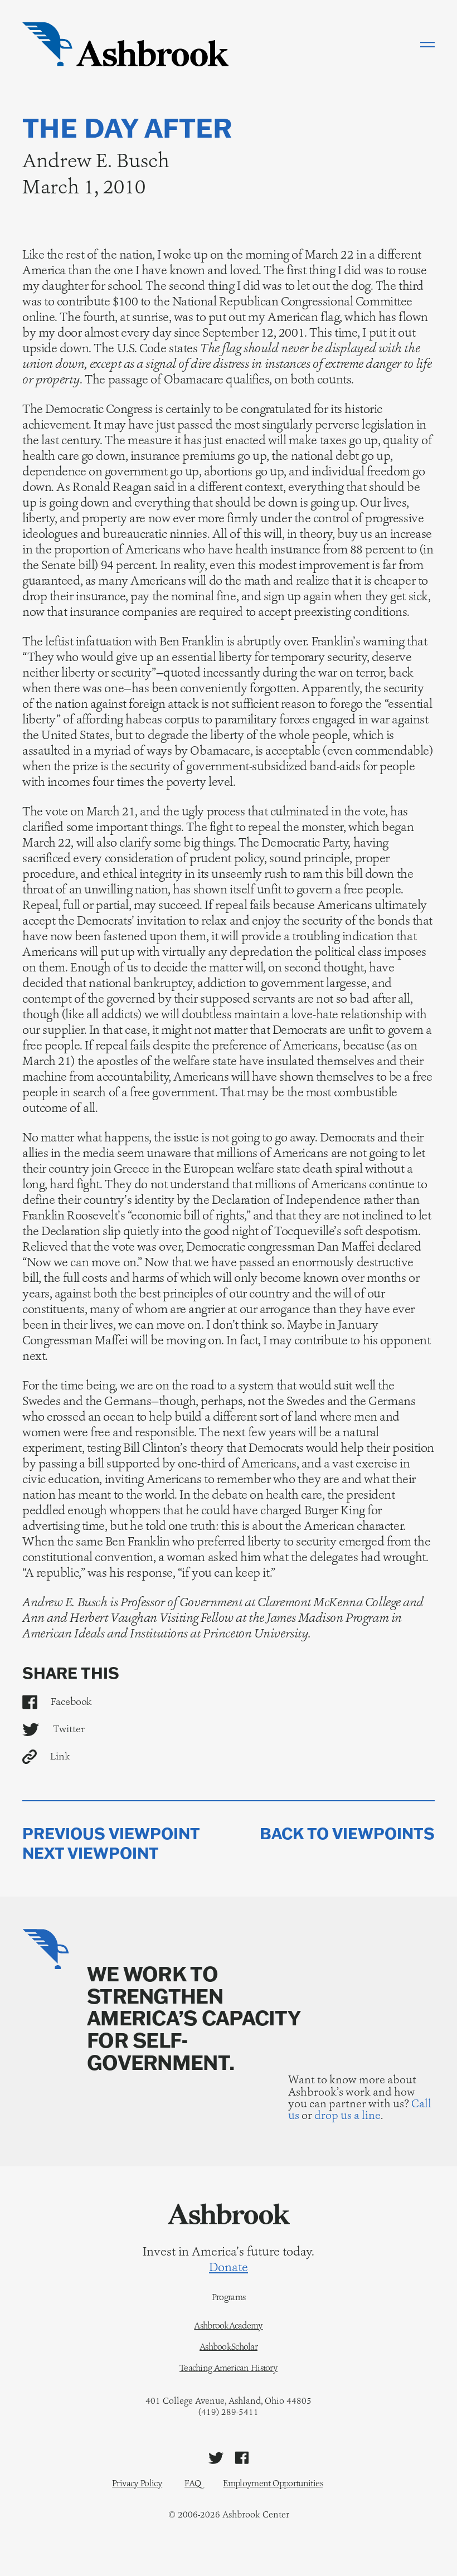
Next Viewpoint (91, 1853)
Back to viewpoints (347, 1834)
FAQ (193, 2483)
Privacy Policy (137, 2483)
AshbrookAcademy (228, 2326)
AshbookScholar (229, 2347)
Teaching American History (229, 2368)
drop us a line (347, 2115)
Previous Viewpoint (111, 1834)
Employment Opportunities (273, 2483)
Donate (229, 2267)
